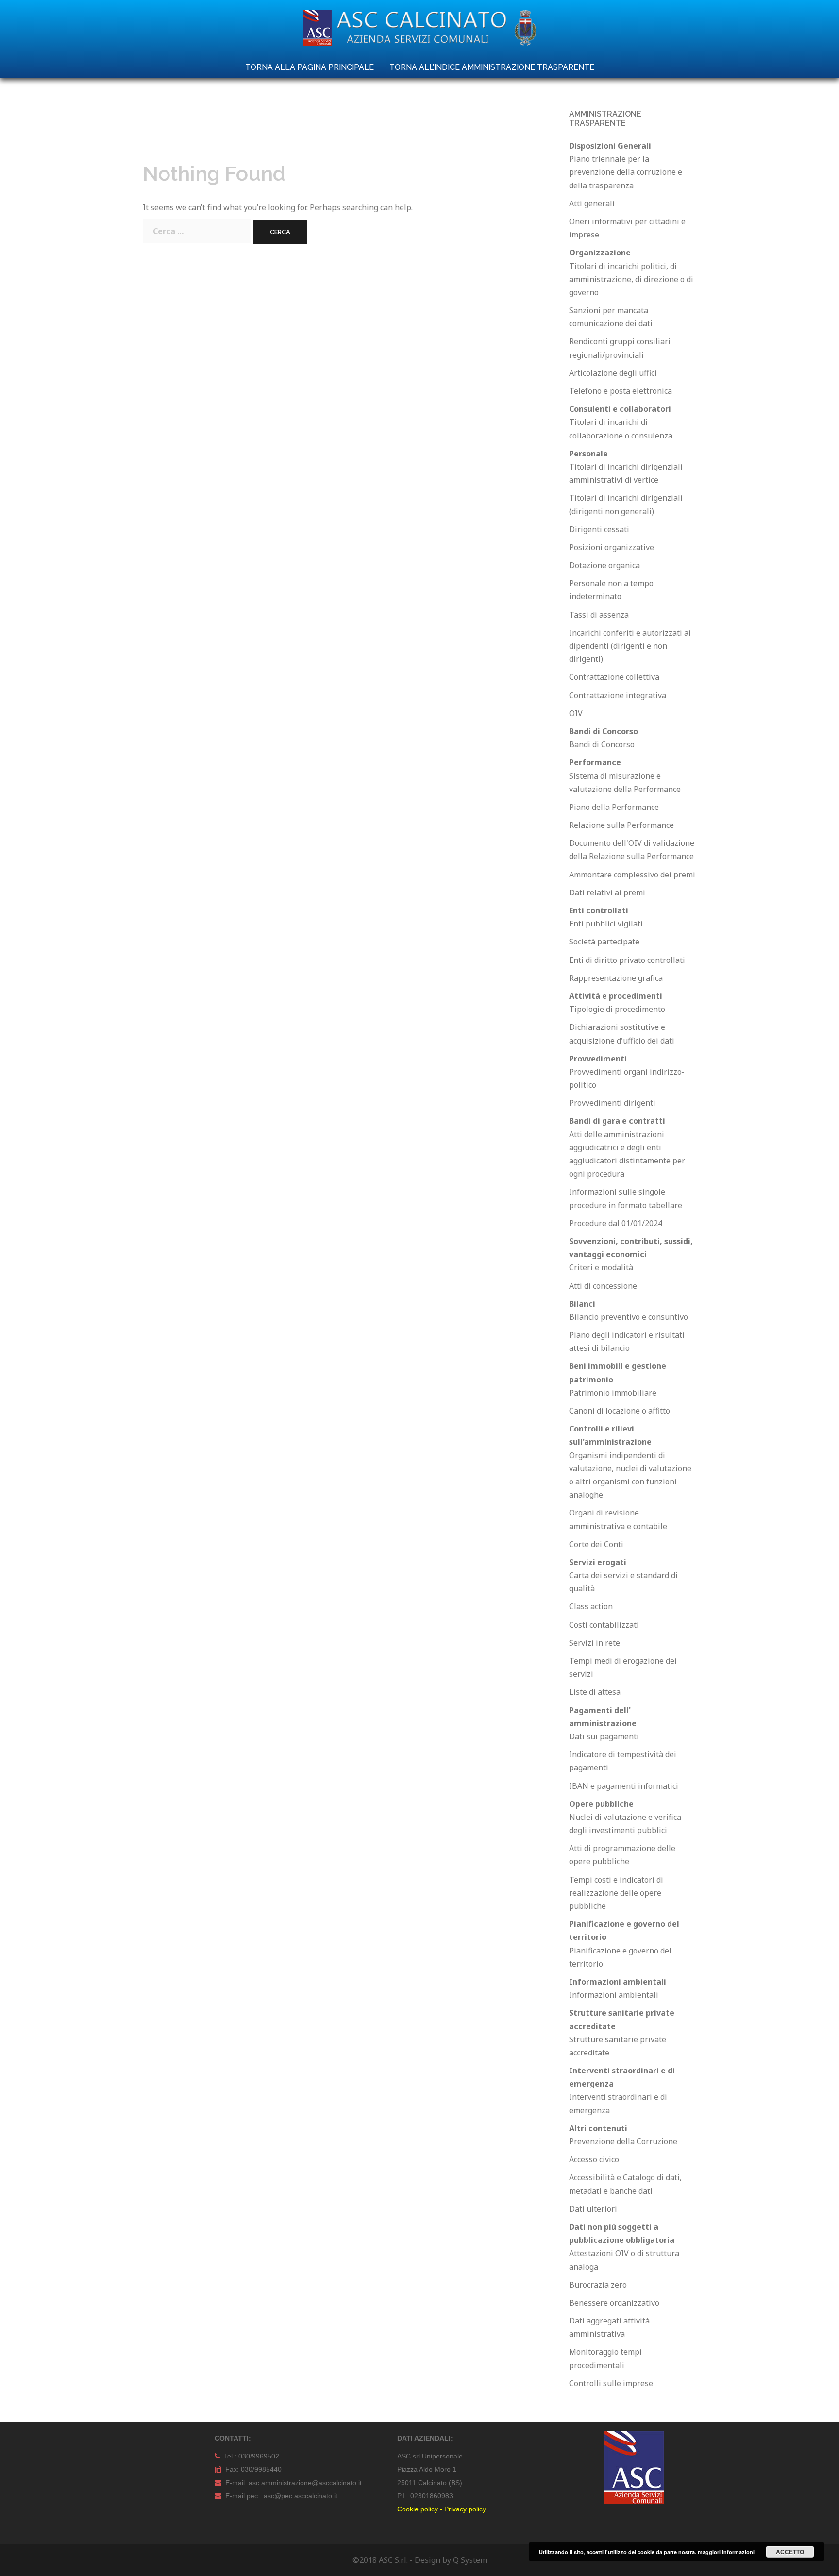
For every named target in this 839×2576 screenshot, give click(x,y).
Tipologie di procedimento (617, 1009)
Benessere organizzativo (614, 2303)
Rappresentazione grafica (616, 978)
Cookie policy (418, 2509)
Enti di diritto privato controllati (627, 960)
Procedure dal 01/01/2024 (616, 1223)
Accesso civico (594, 2159)
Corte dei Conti (596, 1544)
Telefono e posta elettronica (621, 391)
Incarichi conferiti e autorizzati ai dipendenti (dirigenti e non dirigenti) (630, 646)
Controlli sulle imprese (611, 2383)
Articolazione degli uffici (613, 373)
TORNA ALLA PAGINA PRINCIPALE (310, 67)
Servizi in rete (595, 1643)
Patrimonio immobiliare (613, 1393)
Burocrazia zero (598, 2285)
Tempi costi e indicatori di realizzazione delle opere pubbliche (616, 1893)
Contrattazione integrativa (618, 695)
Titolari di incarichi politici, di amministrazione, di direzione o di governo (631, 279)
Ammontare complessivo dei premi (632, 875)
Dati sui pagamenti (604, 1736)
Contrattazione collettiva (614, 677)
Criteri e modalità (601, 1267)
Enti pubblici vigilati (606, 924)
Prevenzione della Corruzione (623, 2141)
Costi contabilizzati (604, 1625)
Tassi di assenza (599, 615)
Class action (591, 1606)
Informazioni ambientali (614, 1995)
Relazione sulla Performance (621, 825)
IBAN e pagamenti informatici (624, 1786)
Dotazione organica (604, 565)
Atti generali (592, 203)
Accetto (790, 2552)
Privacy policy (465, 2509)
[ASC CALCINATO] (419, 31)
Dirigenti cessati (599, 529)
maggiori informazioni (726, 2552)
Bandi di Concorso (602, 744)
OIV (576, 713)
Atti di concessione (603, 1286)
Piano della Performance (614, 807)
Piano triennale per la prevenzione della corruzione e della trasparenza (626, 172)
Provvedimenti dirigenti (612, 1103)
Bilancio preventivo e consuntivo (629, 1317)
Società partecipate (604, 942)
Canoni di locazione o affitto (620, 1411)
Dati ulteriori (593, 2209)
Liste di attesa (595, 1692)
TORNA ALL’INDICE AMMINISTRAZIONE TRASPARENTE (492, 67)
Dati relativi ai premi (607, 892)
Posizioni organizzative (612, 547)
